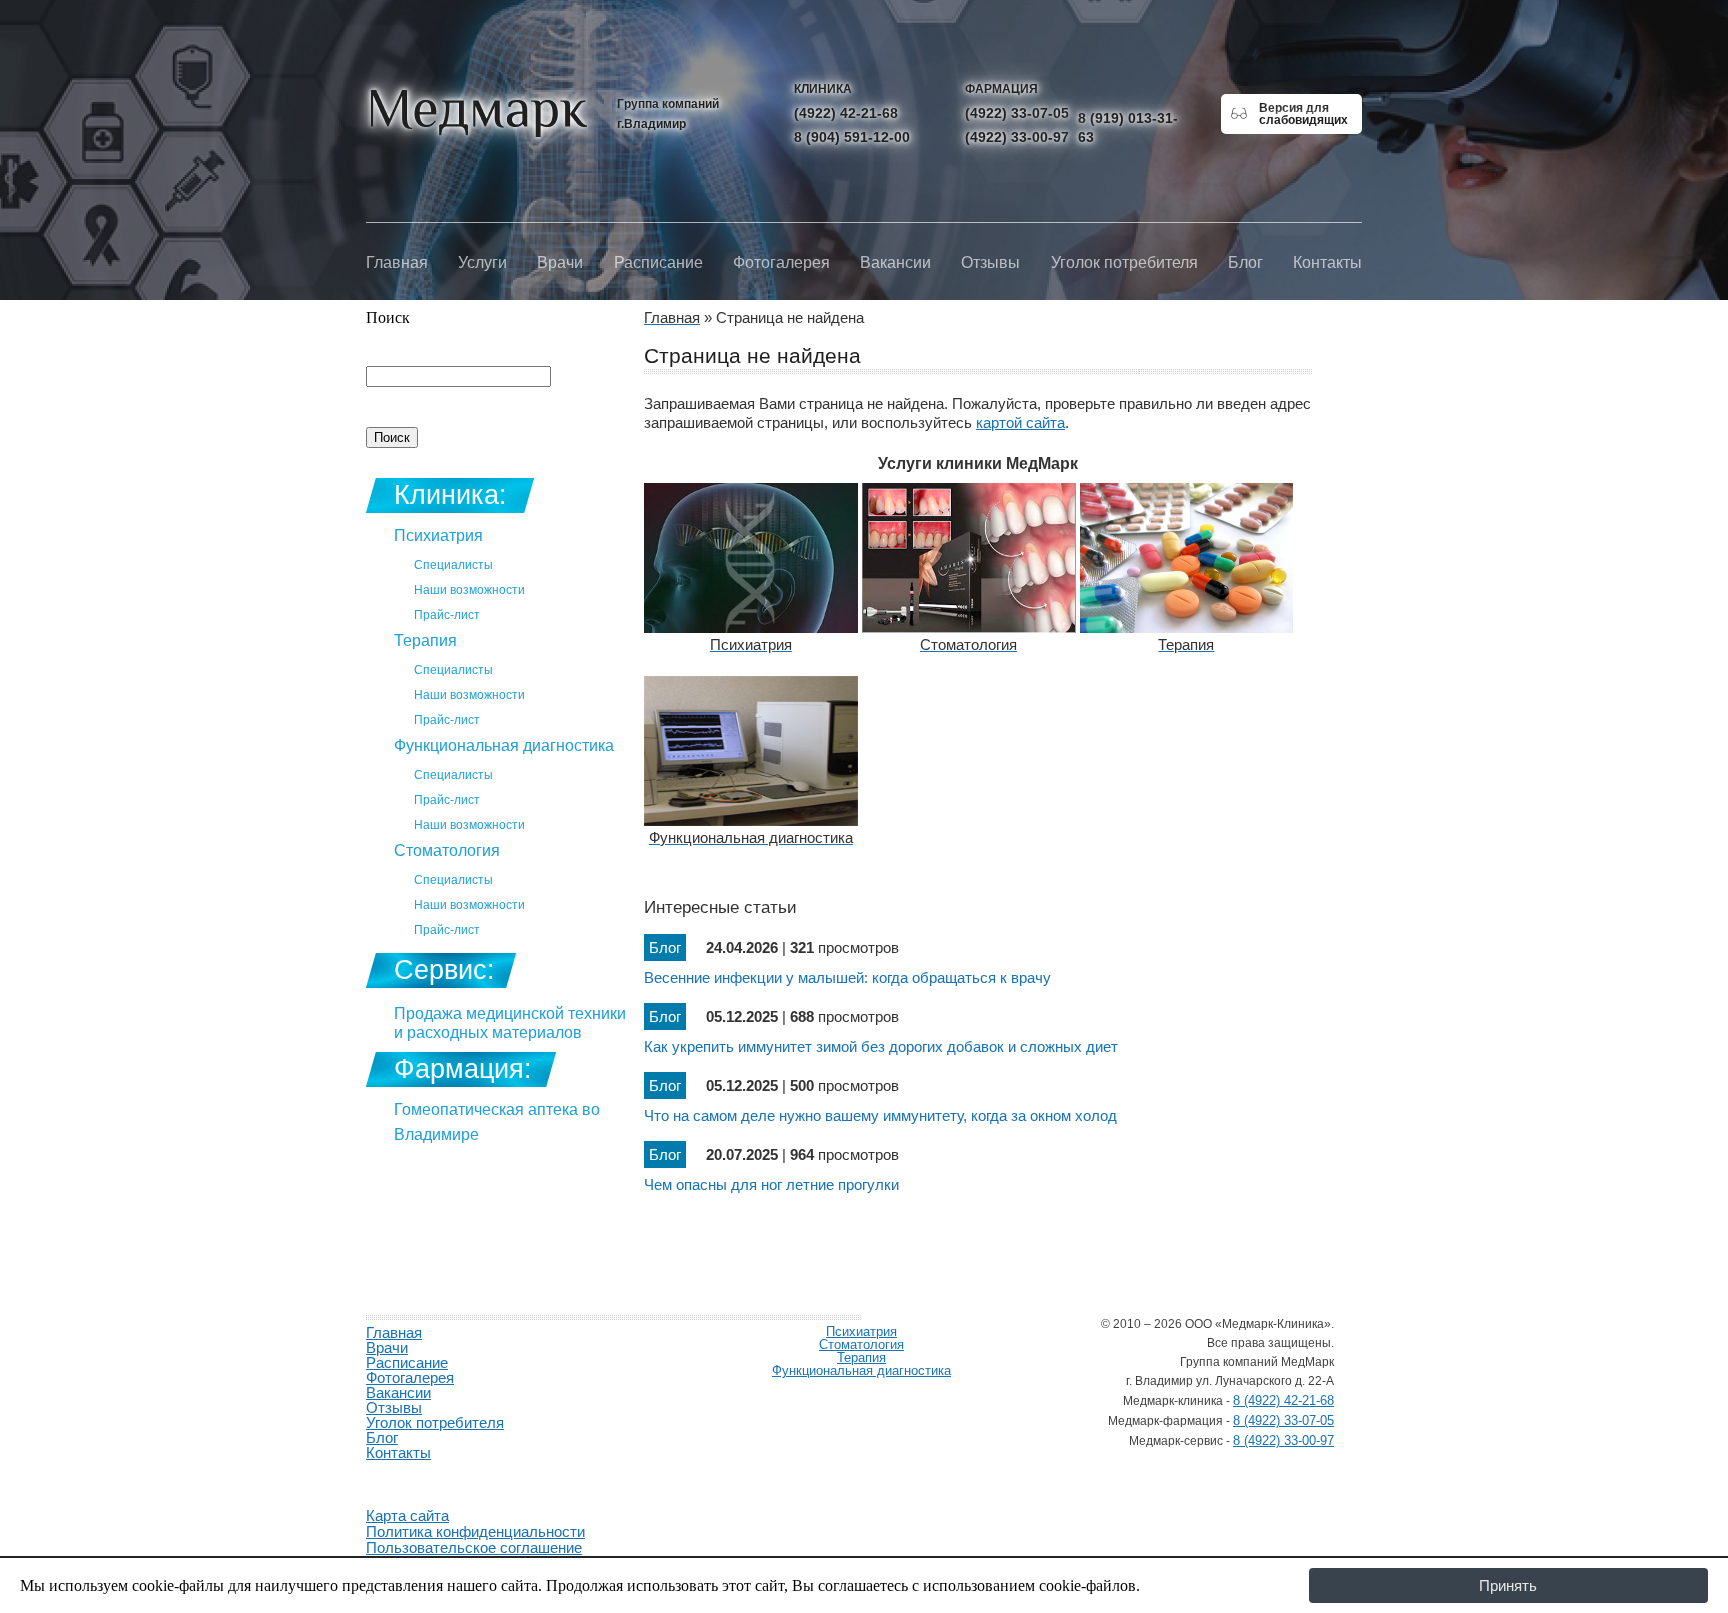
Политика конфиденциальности (475, 1531)
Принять (1508, 1585)
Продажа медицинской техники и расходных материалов (510, 1023)
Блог (1245, 262)
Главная (397, 262)
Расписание (658, 262)
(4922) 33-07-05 (1017, 113)
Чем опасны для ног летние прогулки (771, 1184)
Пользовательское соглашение (474, 1547)
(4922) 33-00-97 (1017, 137)
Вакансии (895, 262)
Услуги (482, 262)
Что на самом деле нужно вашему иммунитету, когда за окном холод (880, 1115)
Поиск (388, 317)
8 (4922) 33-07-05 (1283, 1420)
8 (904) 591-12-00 (852, 137)
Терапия (425, 640)
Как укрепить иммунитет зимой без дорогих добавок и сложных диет (881, 1046)
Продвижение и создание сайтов (414, 1476)
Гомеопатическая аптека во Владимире (497, 1122)
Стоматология (447, 850)
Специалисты (453, 565)
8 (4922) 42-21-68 (1283, 1400)
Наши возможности (469, 590)
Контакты (1327, 262)
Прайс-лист (447, 615)
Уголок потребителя (1124, 262)
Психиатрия (438, 535)
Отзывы (990, 262)
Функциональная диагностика (504, 745)
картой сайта (1020, 422)
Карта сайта (407, 1515)
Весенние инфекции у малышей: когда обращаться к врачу (847, 977)
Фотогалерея (781, 262)
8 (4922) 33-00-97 (1283, 1440)
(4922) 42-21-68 (846, 113)
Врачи (560, 262)
